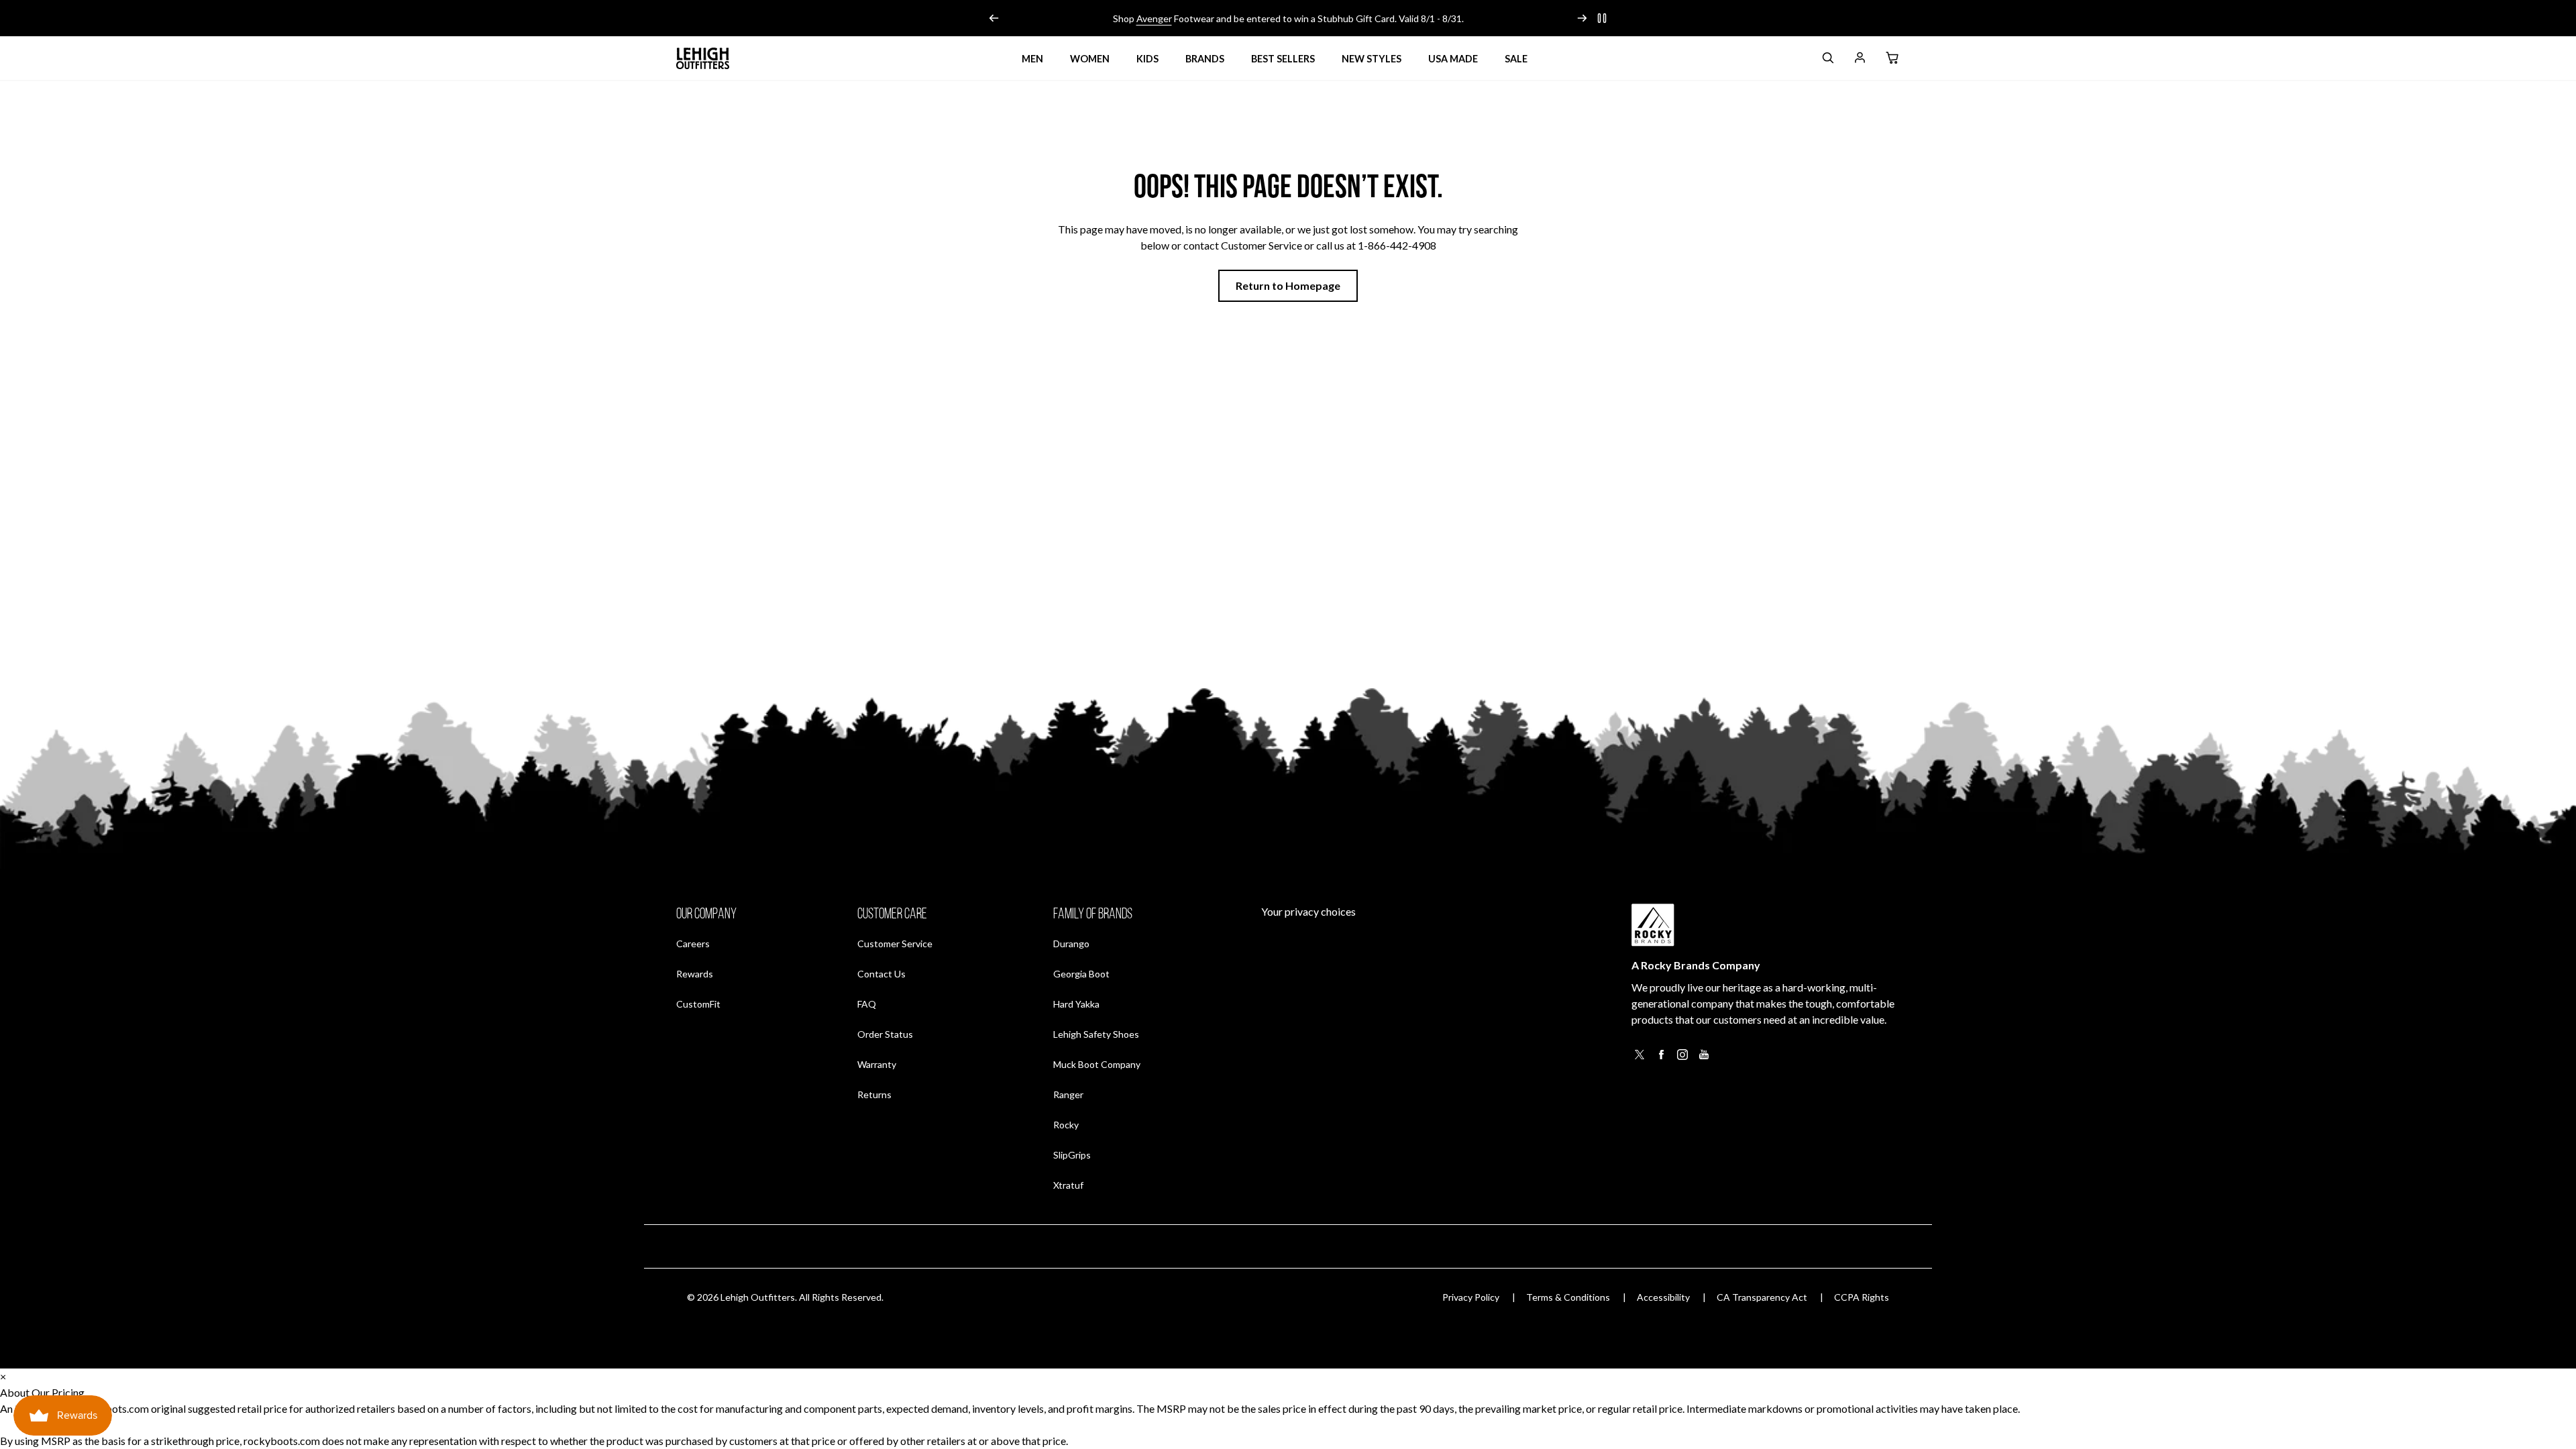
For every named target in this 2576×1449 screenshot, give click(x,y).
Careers (693, 943)
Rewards (695, 973)
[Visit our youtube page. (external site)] (1704, 1058)
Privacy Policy (1471, 1297)
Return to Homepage (1288, 285)
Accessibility (1663, 1297)
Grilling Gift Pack (1363, 18)
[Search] (1827, 60)
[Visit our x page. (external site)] (1640, 1058)
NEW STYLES (1372, 59)
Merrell (1146, 18)
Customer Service (895, 944)
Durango (1071, 944)
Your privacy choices (1308, 911)
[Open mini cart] (1892, 58)
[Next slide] (1582, 18)
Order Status (885, 1034)
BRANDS (1205, 59)
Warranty (877, 1064)
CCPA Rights (1862, 1297)
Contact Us (881, 974)
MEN (1032, 59)
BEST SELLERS (1283, 59)
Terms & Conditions (1568, 1297)
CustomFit (698, 1004)
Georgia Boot (1081, 974)
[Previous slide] (994, 18)
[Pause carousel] (1602, 18)
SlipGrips (1072, 1155)
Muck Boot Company (1097, 1064)
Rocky (1066, 1125)
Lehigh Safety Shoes (1096, 1034)
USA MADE (1453, 59)
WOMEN (1090, 59)
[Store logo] (703, 58)
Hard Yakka (1076, 1004)
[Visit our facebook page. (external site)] (1661, 1058)
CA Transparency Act (1762, 1297)
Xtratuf (1068, 1185)
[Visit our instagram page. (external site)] (1682, 1058)
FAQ (867, 1004)
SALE (1516, 59)
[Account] (1860, 60)
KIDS (1147, 59)
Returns (874, 1094)
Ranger (1068, 1094)
